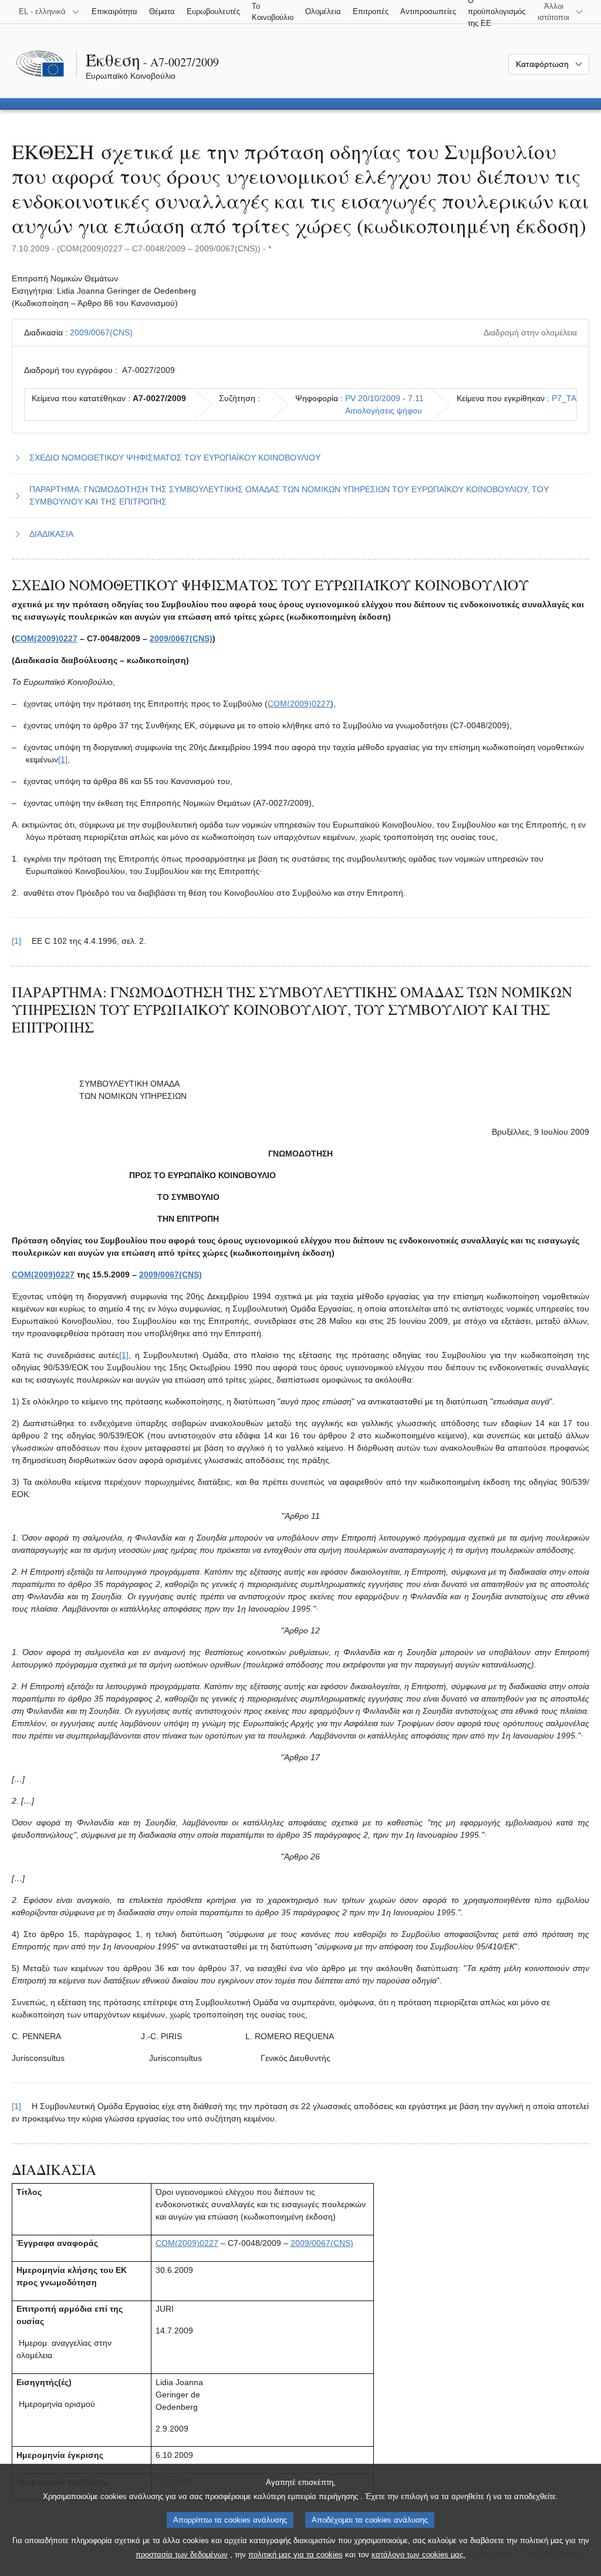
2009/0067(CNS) (101, 332)
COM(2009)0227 (46, 638)
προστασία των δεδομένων (182, 2555)
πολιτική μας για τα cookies (296, 2555)
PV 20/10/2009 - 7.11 (384, 398)
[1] (63, 759)
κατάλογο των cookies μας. (418, 2555)
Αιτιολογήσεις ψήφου (384, 411)
